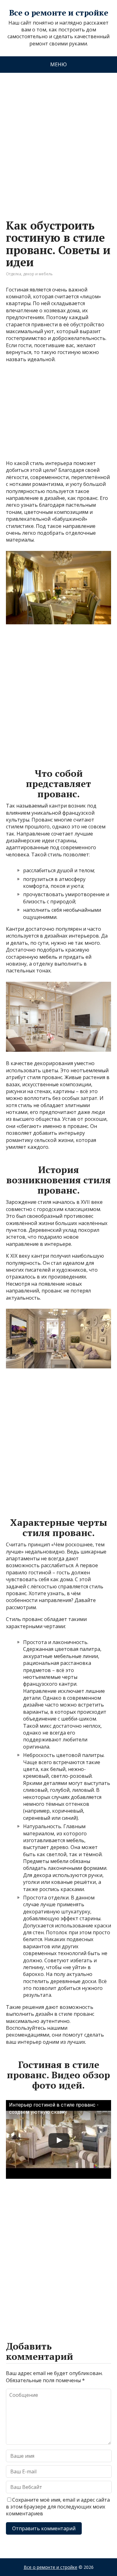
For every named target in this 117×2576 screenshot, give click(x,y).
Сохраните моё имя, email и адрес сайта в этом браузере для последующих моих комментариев (58, 2507)
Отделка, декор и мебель (29, 274)
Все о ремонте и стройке (58, 13)
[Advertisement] (58, 140)
